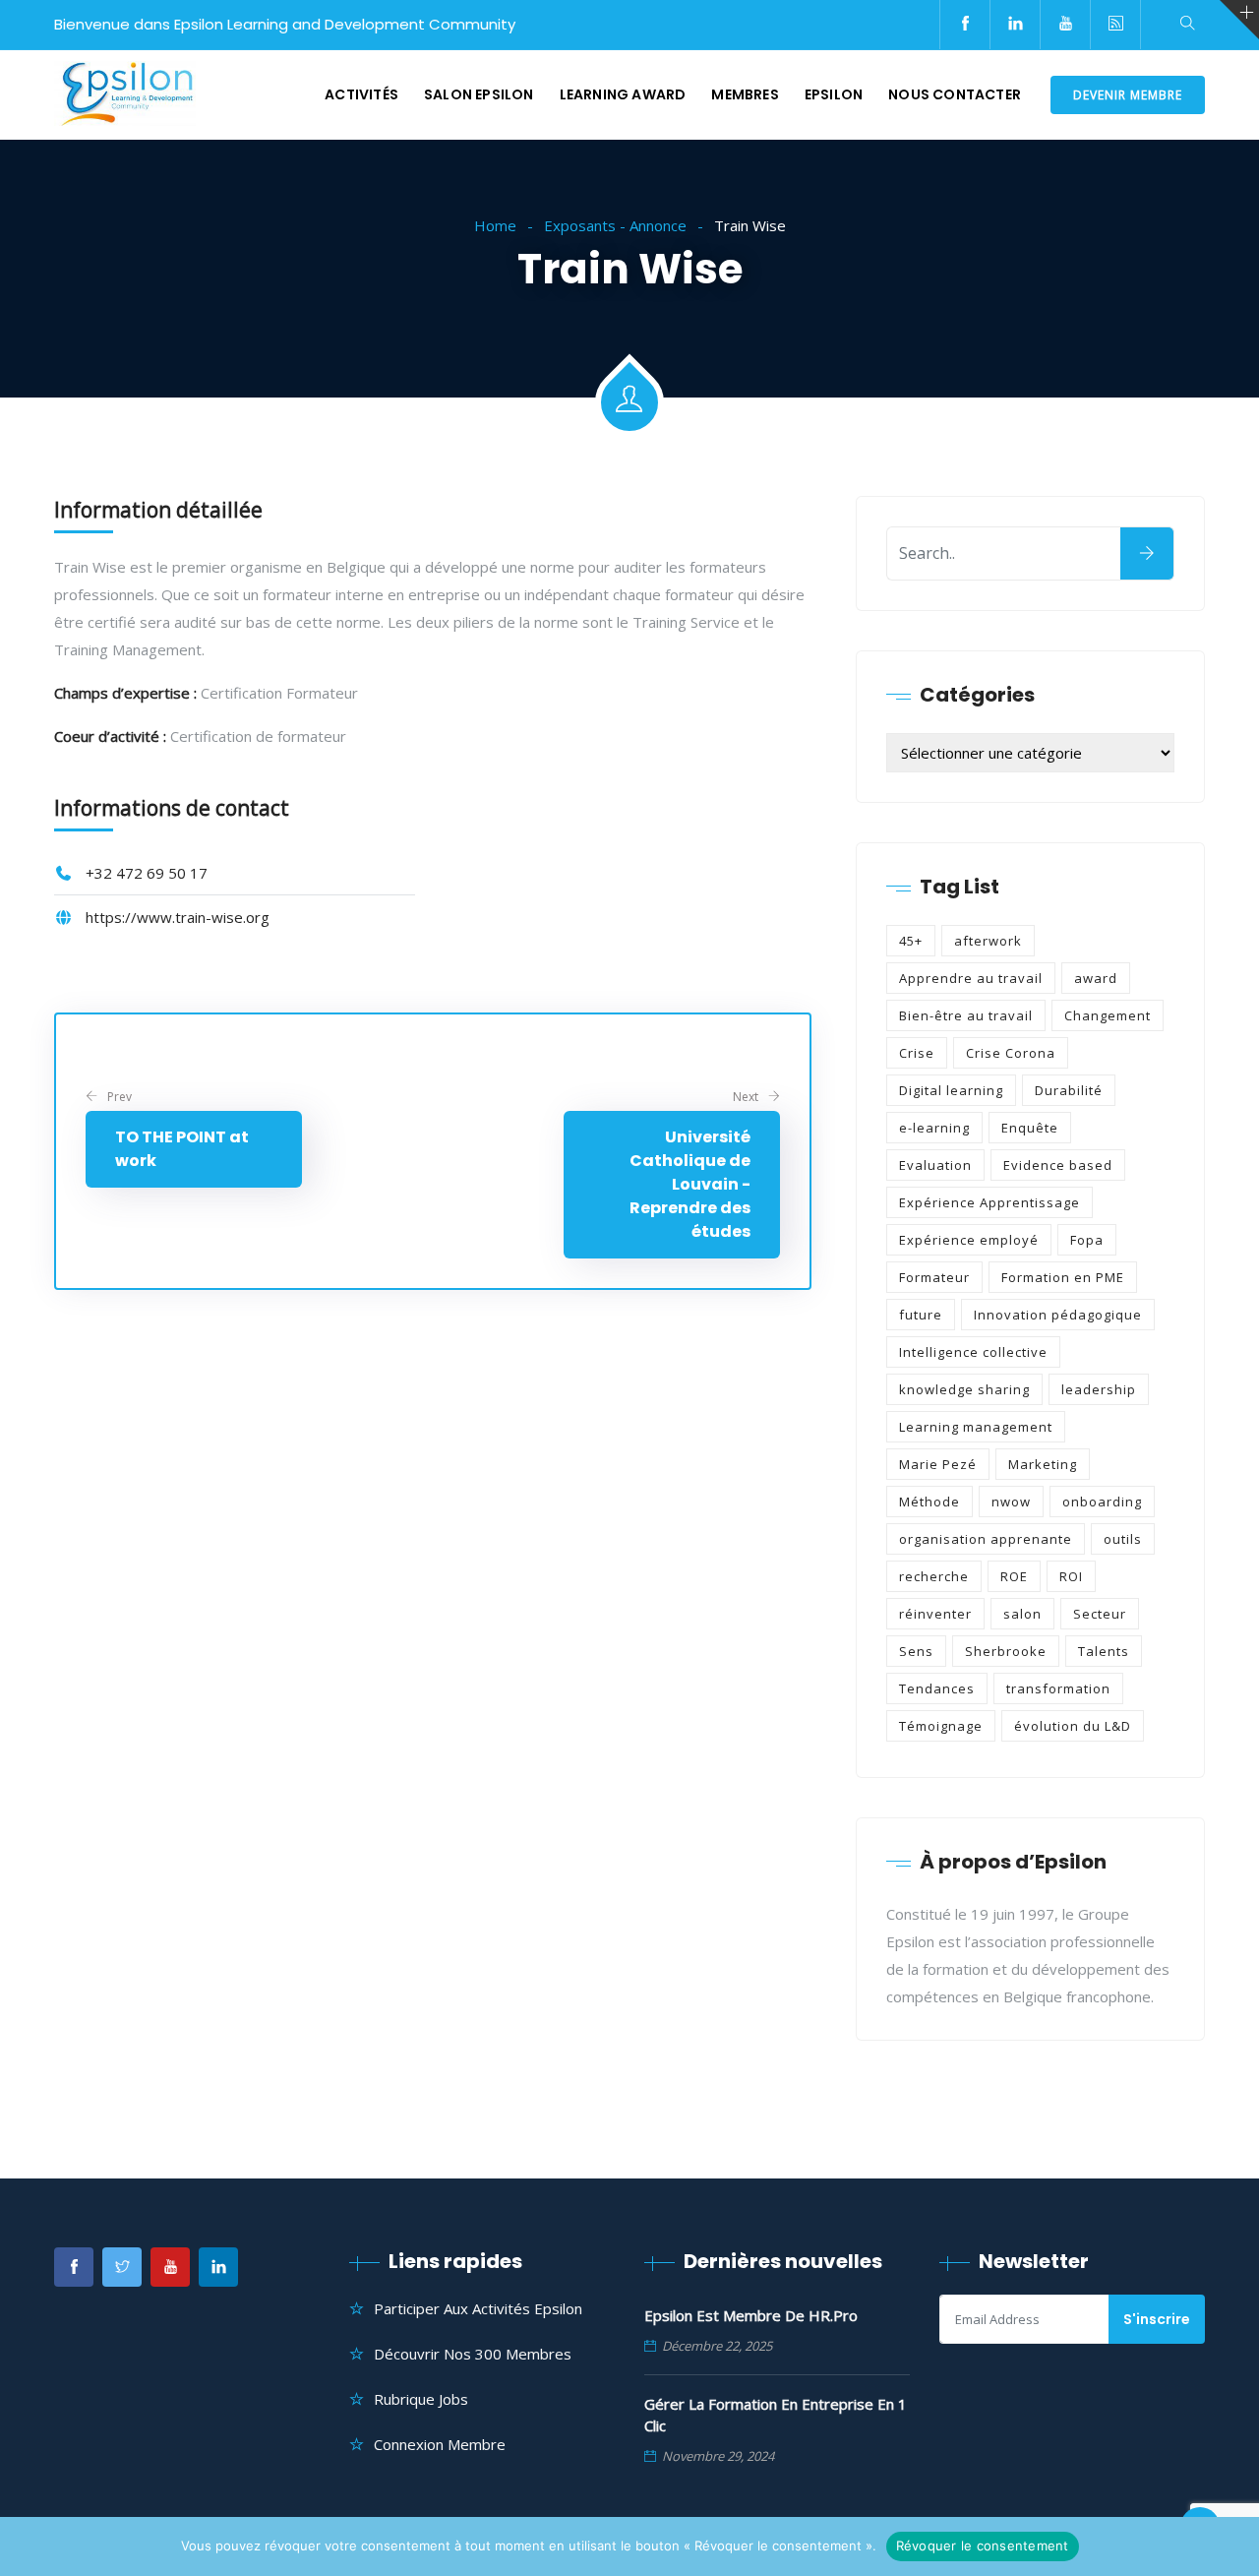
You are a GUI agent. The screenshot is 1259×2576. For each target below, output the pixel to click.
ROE (1014, 1576)
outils (1123, 1539)
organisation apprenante (986, 1539)
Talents (1104, 1651)
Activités (361, 94)
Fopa (1087, 1240)
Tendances (937, 1688)
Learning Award (623, 94)
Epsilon (834, 94)
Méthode (929, 1502)
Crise (917, 1053)
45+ (911, 941)
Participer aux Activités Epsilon (478, 2308)
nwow (1011, 1502)
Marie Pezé (938, 1464)
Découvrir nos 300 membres (473, 2354)
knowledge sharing (964, 1389)
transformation (1058, 1688)
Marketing (1043, 1464)
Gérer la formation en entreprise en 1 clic (776, 2415)
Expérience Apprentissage (989, 1202)
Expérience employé (969, 1240)
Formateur (934, 1277)
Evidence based (1058, 1165)
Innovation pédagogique (1058, 1315)
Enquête (1030, 1128)
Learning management (976, 1427)
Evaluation (935, 1165)
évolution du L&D (1073, 1726)
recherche (934, 1576)
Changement (1108, 1015)
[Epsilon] (125, 95)
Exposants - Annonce (615, 225)
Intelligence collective (973, 1352)
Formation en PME (1063, 1277)
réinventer (935, 1614)
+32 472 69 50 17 (147, 873)
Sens (916, 1651)
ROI (1071, 1576)
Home (495, 225)
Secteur (1100, 1614)
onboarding (1102, 1502)
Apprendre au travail (971, 978)
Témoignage (941, 1726)
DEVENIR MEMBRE (1128, 95)
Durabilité (1069, 1090)
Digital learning (951, 1090)
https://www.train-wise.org (178, 917)
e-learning (934, 1128)
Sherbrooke (1006, 1651)
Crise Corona (1011, 1053)
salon (1022, 1614)
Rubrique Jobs (421, 2399)
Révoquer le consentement (983, 2545)
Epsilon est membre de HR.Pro (751, 2315)
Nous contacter (955, 94)
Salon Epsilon (479, 94)
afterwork (988, 941)
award (1096, 978)
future (921, 1315)
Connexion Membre (440, 2444)
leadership (1099, 1389)
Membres (745, 94)
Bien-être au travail (966, 1015)
